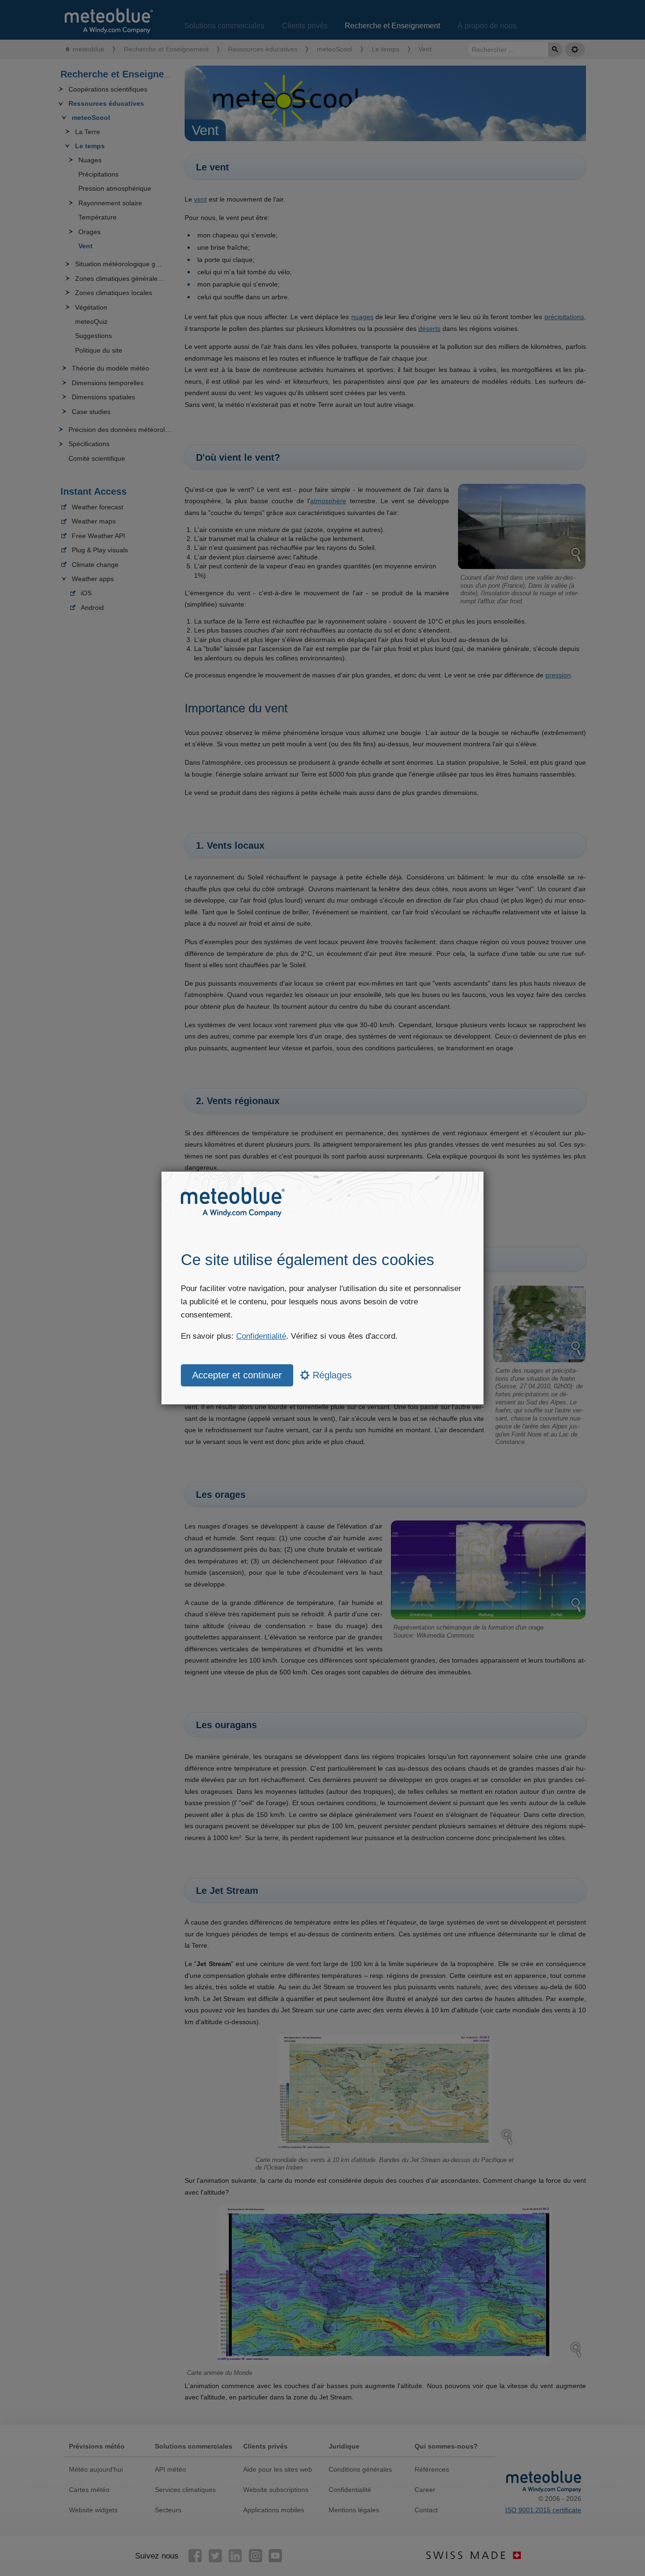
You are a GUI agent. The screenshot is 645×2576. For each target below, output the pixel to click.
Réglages (331, 1375)
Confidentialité (261, 1336)
